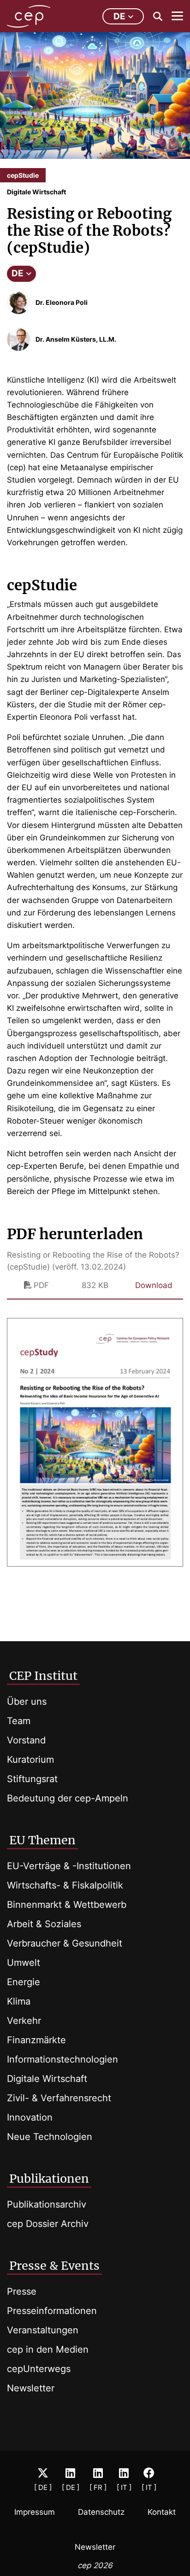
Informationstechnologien (62, 2059)
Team (19, 1721)
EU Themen (42, 1840)
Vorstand (26, 1740)
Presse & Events (54, 2266)
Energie (24, 1982)
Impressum (35, 2512)
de (119, 16)
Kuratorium (30, 1760)
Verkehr (24, 2021)
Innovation (30, 2117)
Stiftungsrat (32, 1779)
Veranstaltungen (43, 2330)
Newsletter (31, 2388)
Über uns (27, 1702)
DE (18, 273)
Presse (22, 2291)
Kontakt (162, 2512)
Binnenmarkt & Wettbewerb (67, 1905)
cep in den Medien (48, 2349)
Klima (19, 2001)
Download (154, 1285)
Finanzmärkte (36, 2040)
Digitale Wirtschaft (47, 2079)
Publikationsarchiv (47, 2204)
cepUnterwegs (39, 2369)
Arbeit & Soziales (44, 1924)
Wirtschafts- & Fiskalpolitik (65, 1885)
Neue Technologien (50, 2137)
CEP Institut (43, 1676)
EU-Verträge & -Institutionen (69, 1866)
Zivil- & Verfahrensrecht (59, 2098)
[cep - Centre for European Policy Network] (29, 16)
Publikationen (49, 2179)
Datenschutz (101, 2512)
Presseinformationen (52, 2311)
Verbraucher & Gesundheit (65, 1943)
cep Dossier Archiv (48, 2224)
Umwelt (24, 1963)
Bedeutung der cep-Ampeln (68, 1798)
